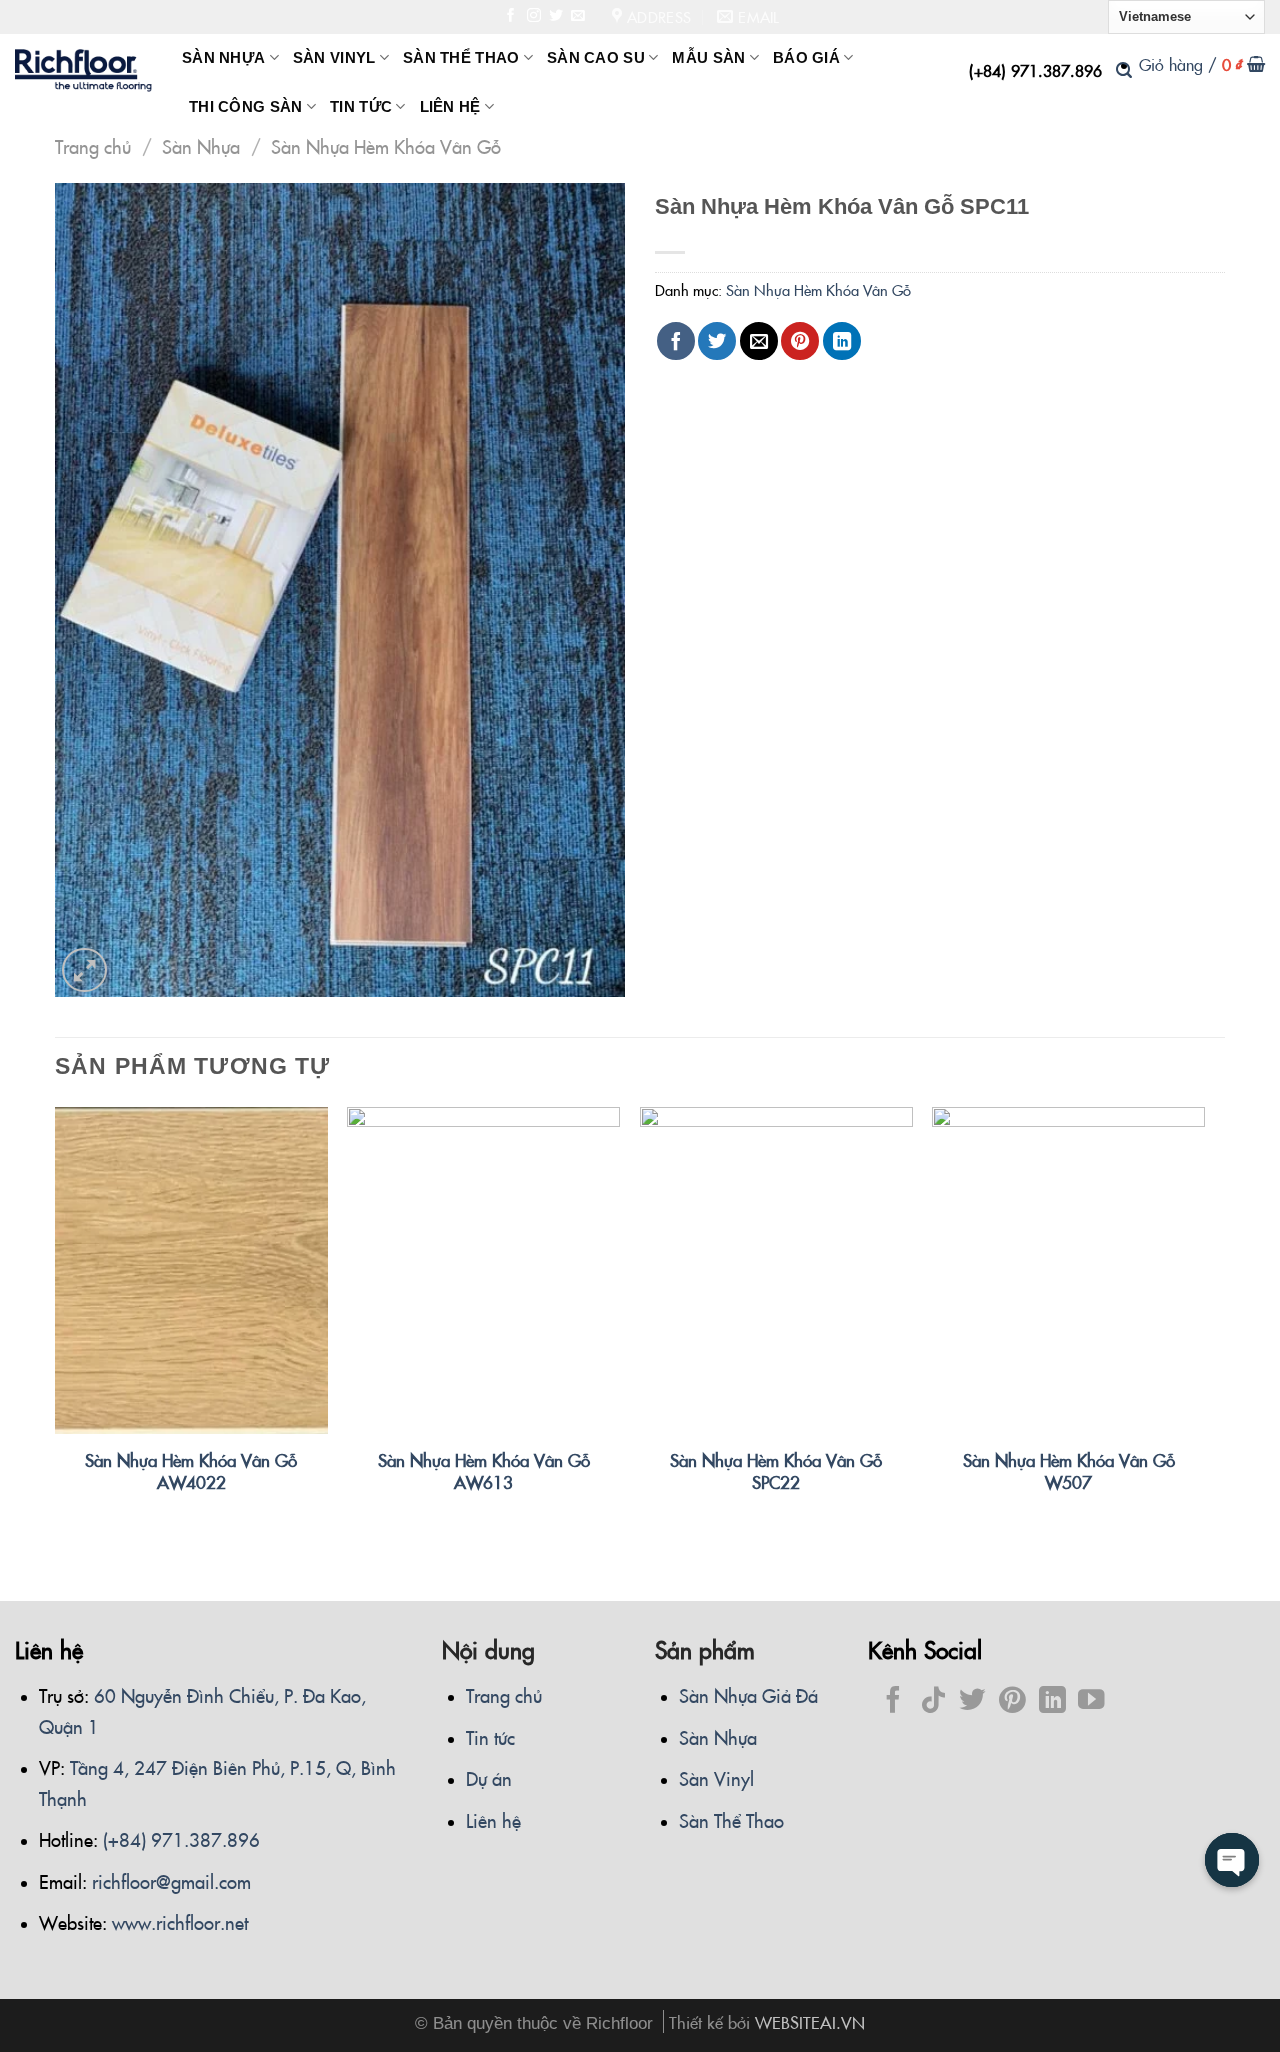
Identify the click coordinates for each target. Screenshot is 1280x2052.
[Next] (1204, 1322)
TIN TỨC (361, 107)
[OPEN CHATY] (1232, 1860)
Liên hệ (493, 1820)
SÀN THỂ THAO (461, 58)
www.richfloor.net (180, 1922)
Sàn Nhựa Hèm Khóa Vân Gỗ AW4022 (191, 1471)
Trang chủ (93, 146)
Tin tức (490, 1737)
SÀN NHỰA (223, 58)
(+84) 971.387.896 (1035, 70)
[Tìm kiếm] (1124, 70)
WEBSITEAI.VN (810, 2021)
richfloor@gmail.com (171, 1881)
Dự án (489, 1778)
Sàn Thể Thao (731, 1820)
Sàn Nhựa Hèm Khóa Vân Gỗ (386, 146)
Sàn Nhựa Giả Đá (748, 1695)
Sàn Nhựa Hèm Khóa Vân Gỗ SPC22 (776, 1471)
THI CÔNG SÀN (246, 107)
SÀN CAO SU (596, 58)
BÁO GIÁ (806, 58)
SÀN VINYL (334, 58)
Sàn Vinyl (716, 1778)
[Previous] (56, 1322)
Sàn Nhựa (201, 146)
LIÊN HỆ (450, 107)
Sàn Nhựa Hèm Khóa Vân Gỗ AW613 (484, 1471)
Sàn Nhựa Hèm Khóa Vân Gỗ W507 (1069, 1471)
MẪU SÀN (708, 58)
